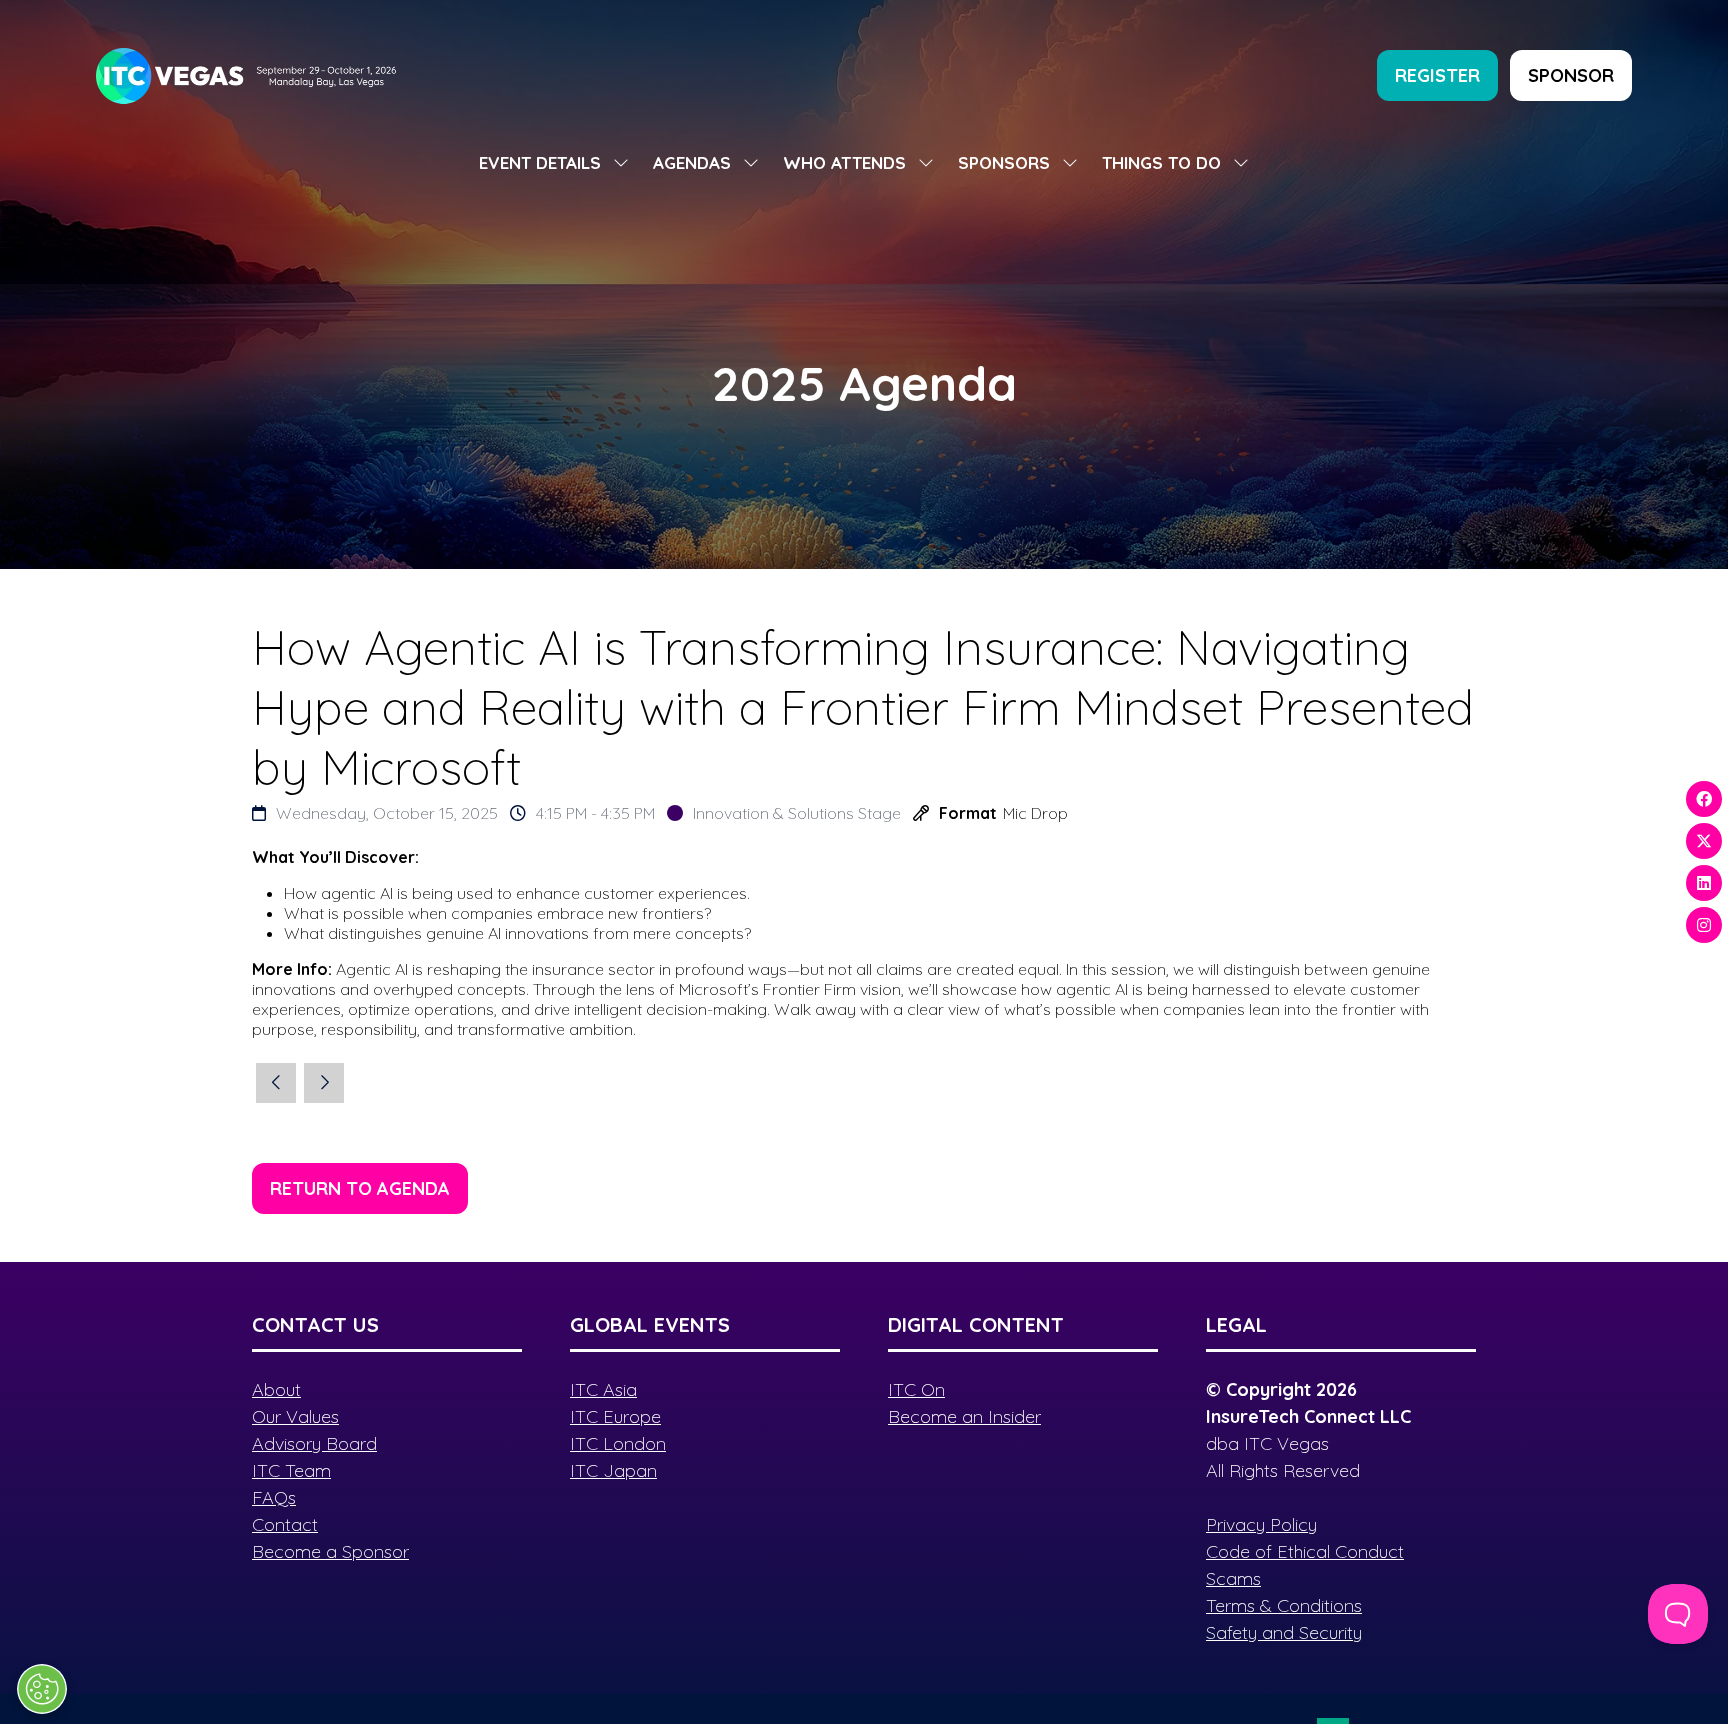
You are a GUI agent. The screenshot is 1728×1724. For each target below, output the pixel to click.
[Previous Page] (276, 1083)
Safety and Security (1284, 1632)
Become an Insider (964, 1416)
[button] (1437, 75)
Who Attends (844, 162)
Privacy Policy (1261, 1524)
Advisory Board (314, 1443)
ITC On (916, 1389)
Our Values (295, 1416)
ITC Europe (615, 1416)
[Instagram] (1704, 925)
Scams (1233, 1578)
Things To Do (1161, 162)
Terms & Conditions (1284, 1605)
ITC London (618, 1443)
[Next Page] (324, 1083)
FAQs (274, 1497)
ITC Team (291, 1470)
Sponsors (1004, 162)
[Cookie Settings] (42, 1689)
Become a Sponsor (330, 1551)
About (276, 1389)
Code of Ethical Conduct (1305, 1551)
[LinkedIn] (1704, 883)
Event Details (540, 162)
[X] (1704, 841)
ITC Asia (603, 1389)
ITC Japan (613, 1470)
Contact (285, 1524)
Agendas (692, 162)
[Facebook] (1704, 799)
